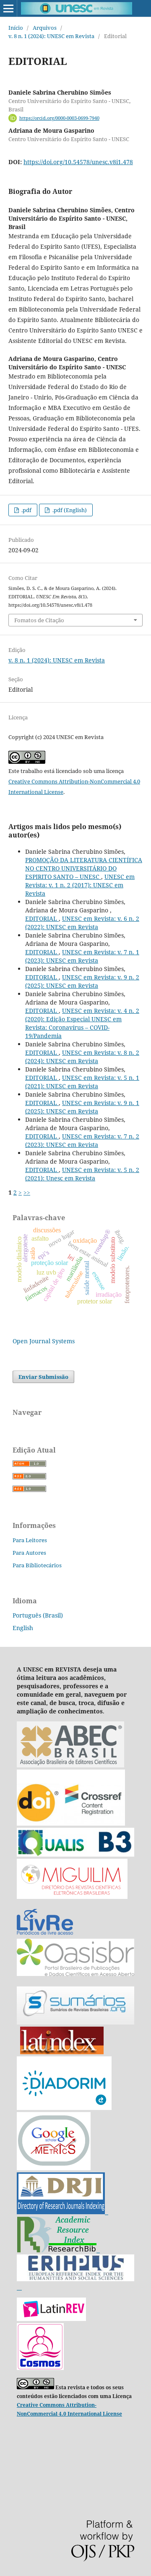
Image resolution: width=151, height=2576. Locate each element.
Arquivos (45, 28)
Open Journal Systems (44, 1341)
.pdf (26, 510)
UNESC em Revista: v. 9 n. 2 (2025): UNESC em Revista (82, 981)
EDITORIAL (42, 918)
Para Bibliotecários (37, 1565)
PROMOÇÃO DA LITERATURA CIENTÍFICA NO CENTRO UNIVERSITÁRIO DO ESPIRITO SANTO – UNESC (84, 868)
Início (16, 28)
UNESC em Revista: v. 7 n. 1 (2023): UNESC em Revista (82, 956)
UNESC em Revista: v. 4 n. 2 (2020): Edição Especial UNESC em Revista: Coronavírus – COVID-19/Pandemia (82, 1023)
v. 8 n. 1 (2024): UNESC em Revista (51, 36)
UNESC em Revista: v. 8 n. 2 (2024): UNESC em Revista (82, 1057)
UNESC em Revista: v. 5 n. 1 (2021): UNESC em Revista (82, 1082)
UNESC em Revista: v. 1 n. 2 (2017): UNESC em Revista (80, 885)
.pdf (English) (69, 510)
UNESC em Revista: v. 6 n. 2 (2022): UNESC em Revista (82, 923)
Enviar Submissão (43, 1377)
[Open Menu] (8, 8)
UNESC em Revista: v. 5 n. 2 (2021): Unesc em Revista (82, 1174)
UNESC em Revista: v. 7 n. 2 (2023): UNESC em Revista (82, 1140)
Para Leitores (30, 1540)
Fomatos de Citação (39, 620)
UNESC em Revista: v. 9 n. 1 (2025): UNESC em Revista (82, 1107)
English (23, 1628)
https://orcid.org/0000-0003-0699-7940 (59, 118)
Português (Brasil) (38, 1615)
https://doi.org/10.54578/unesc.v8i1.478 (78, 162)
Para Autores (29, 1553)
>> (27, 1192)
